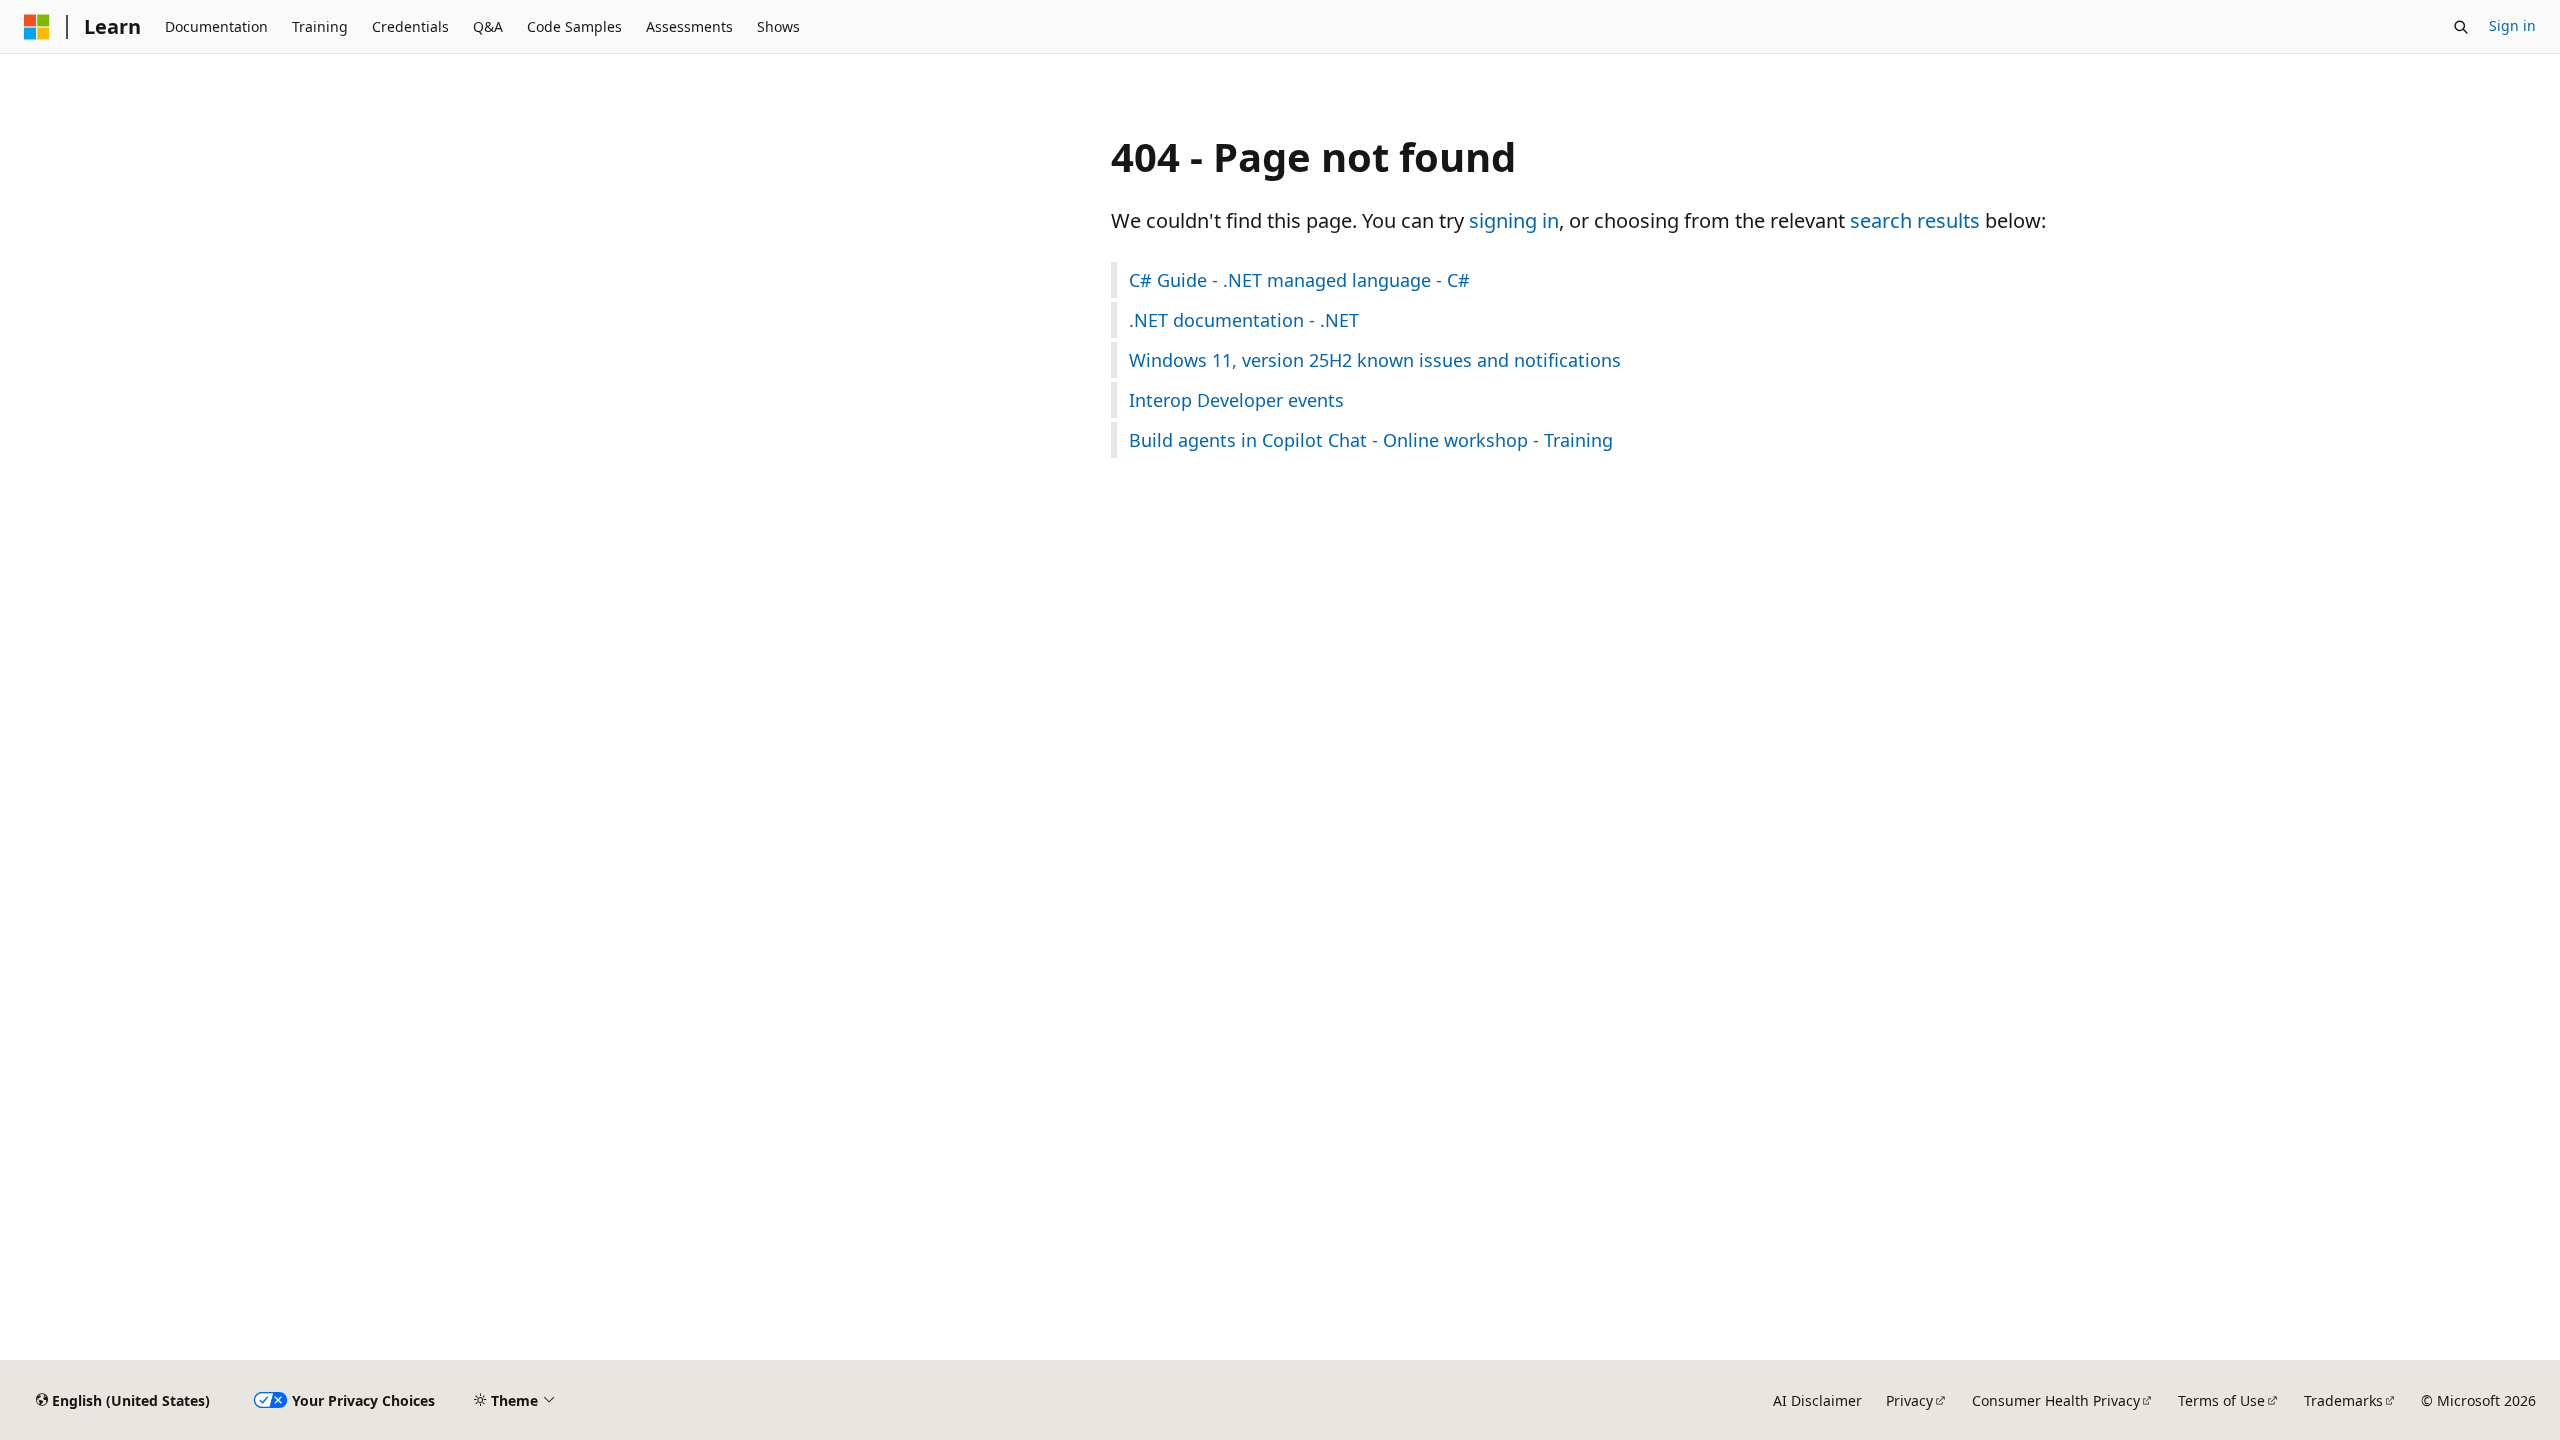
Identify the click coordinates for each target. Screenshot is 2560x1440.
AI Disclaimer (1817, 1400)
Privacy (1909, 1400)
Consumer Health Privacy (2056, 1400)
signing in (1514, 220)
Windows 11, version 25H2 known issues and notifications (1375, 360)
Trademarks (2343, 1400)
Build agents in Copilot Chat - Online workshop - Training (1371, 440)
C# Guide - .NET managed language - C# (1299, 280)
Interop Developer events (1236, 400)
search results (1915, 220)
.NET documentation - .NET (1244, 320)
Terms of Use (2221, 1400)
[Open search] (2461, 27)
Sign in (2512, 25)
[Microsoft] (37, 27)
